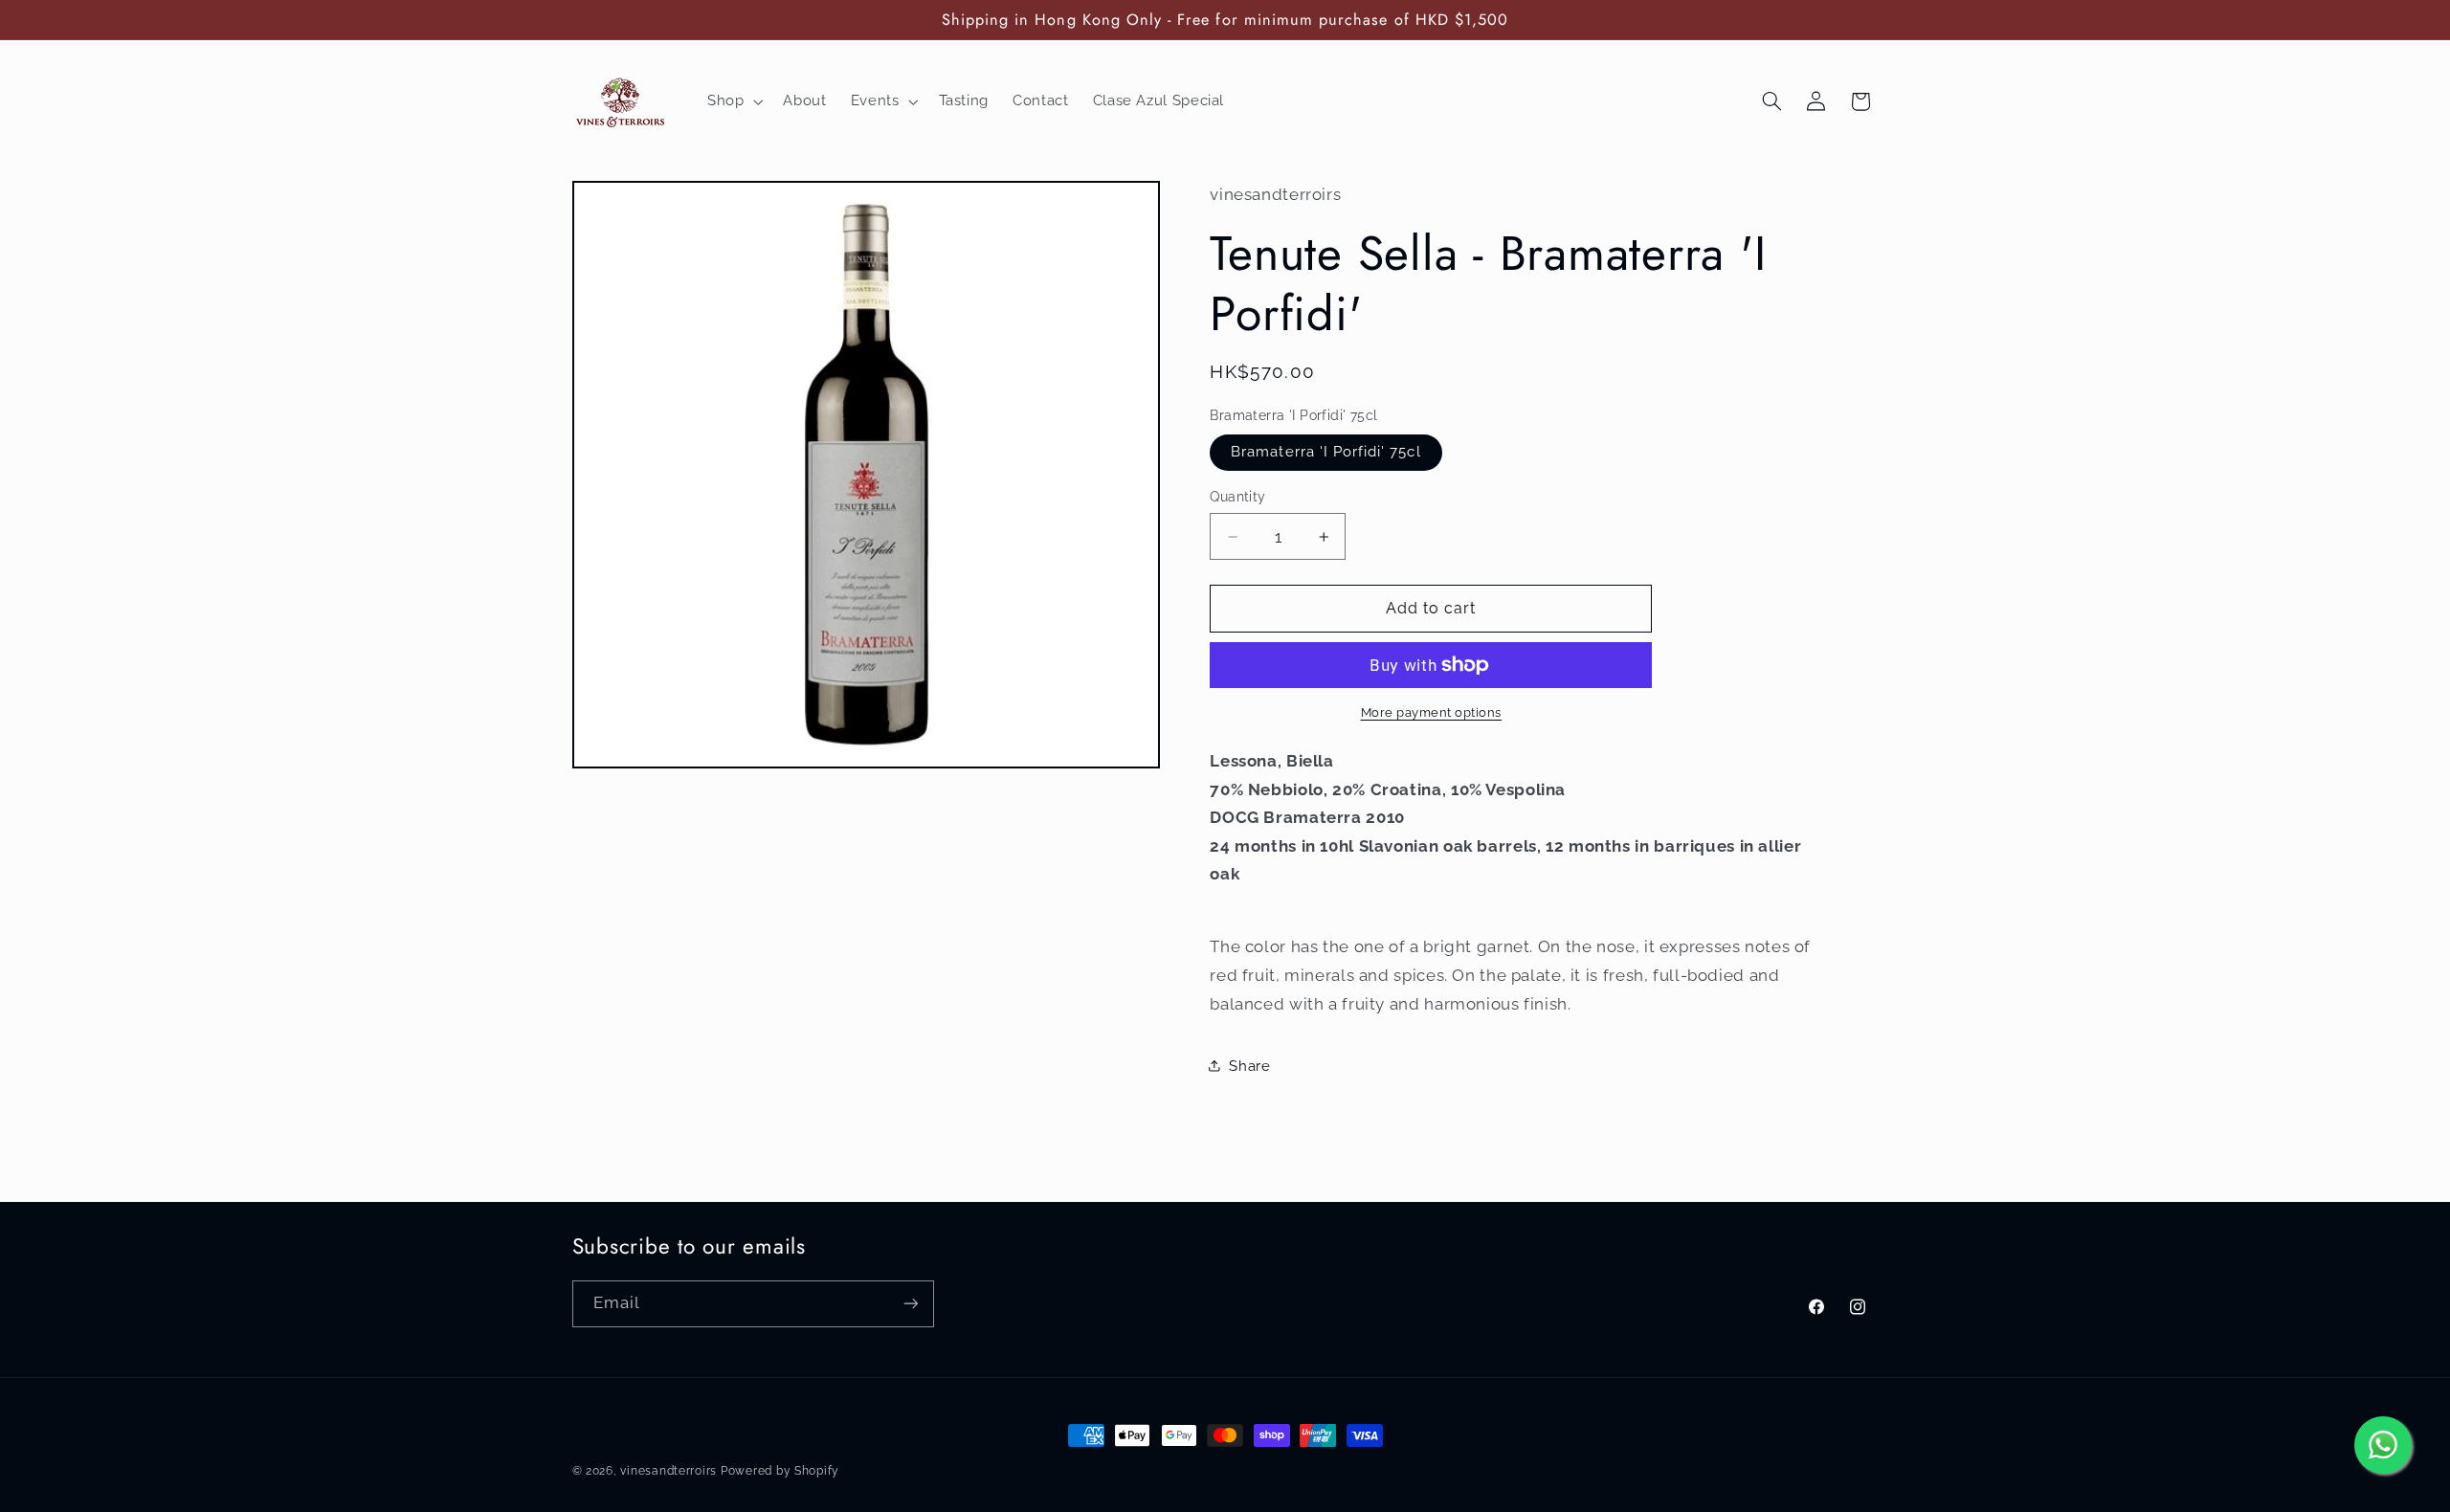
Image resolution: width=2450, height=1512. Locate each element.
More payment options (1432, 712)
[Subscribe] (910, 1304)
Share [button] (1249, 1066)
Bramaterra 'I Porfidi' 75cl (1325, 451)
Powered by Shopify (780, 1471)
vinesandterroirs (668, 1471)
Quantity (1237, 497)
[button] (733, 101)
